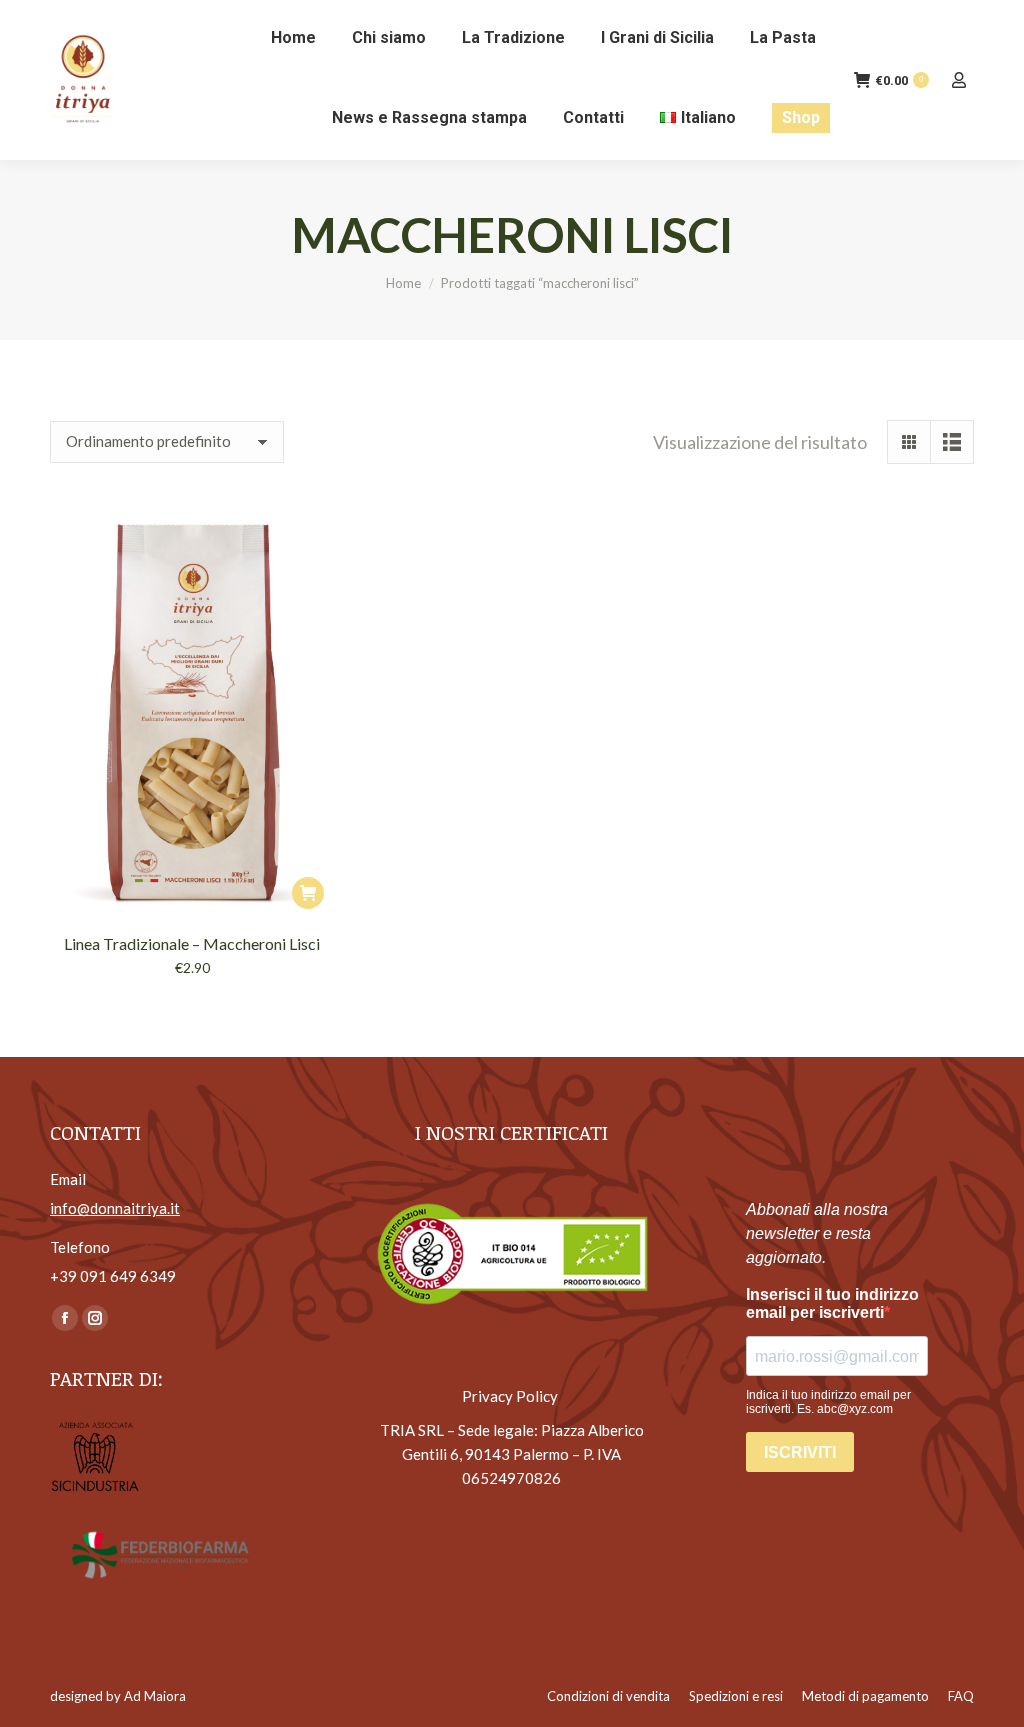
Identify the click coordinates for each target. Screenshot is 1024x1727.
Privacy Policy (511, 1396)
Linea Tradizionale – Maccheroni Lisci (192, 943)
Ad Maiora (155, 1696)
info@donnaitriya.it (115, 1208)
